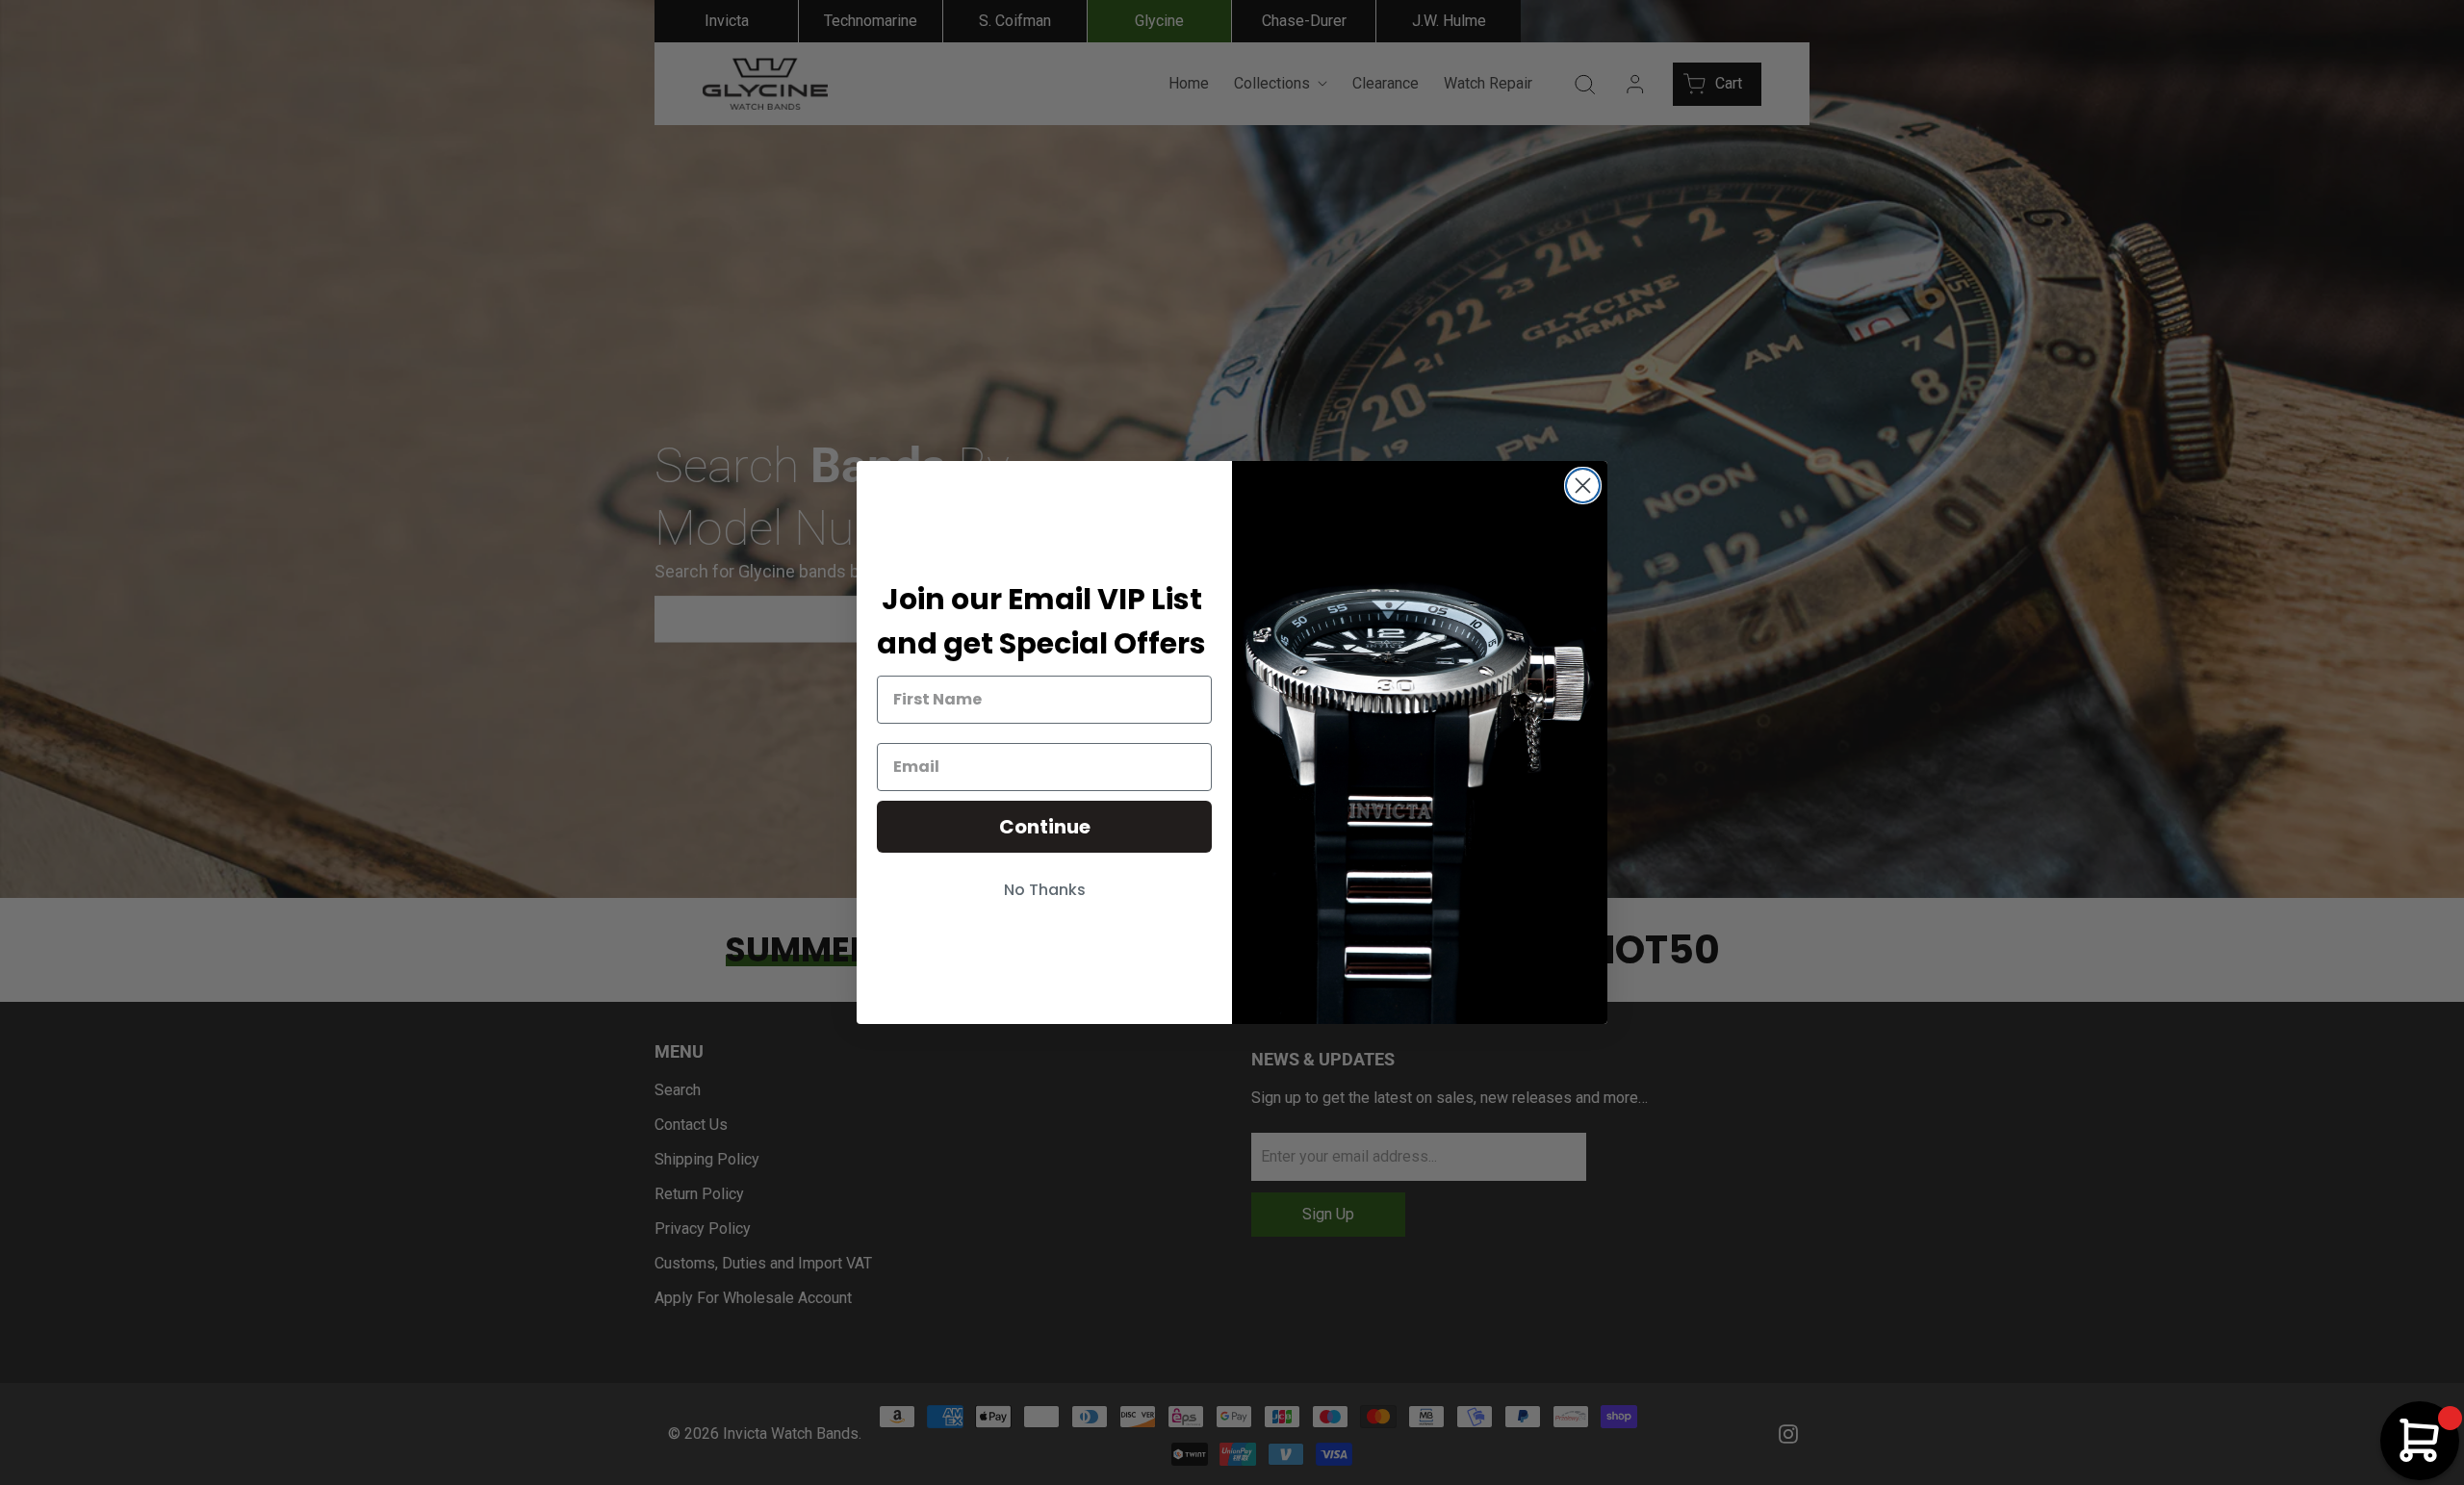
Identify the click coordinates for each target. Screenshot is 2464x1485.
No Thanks (1045, 890)
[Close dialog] (1583, 486)
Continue (1045, 827)
